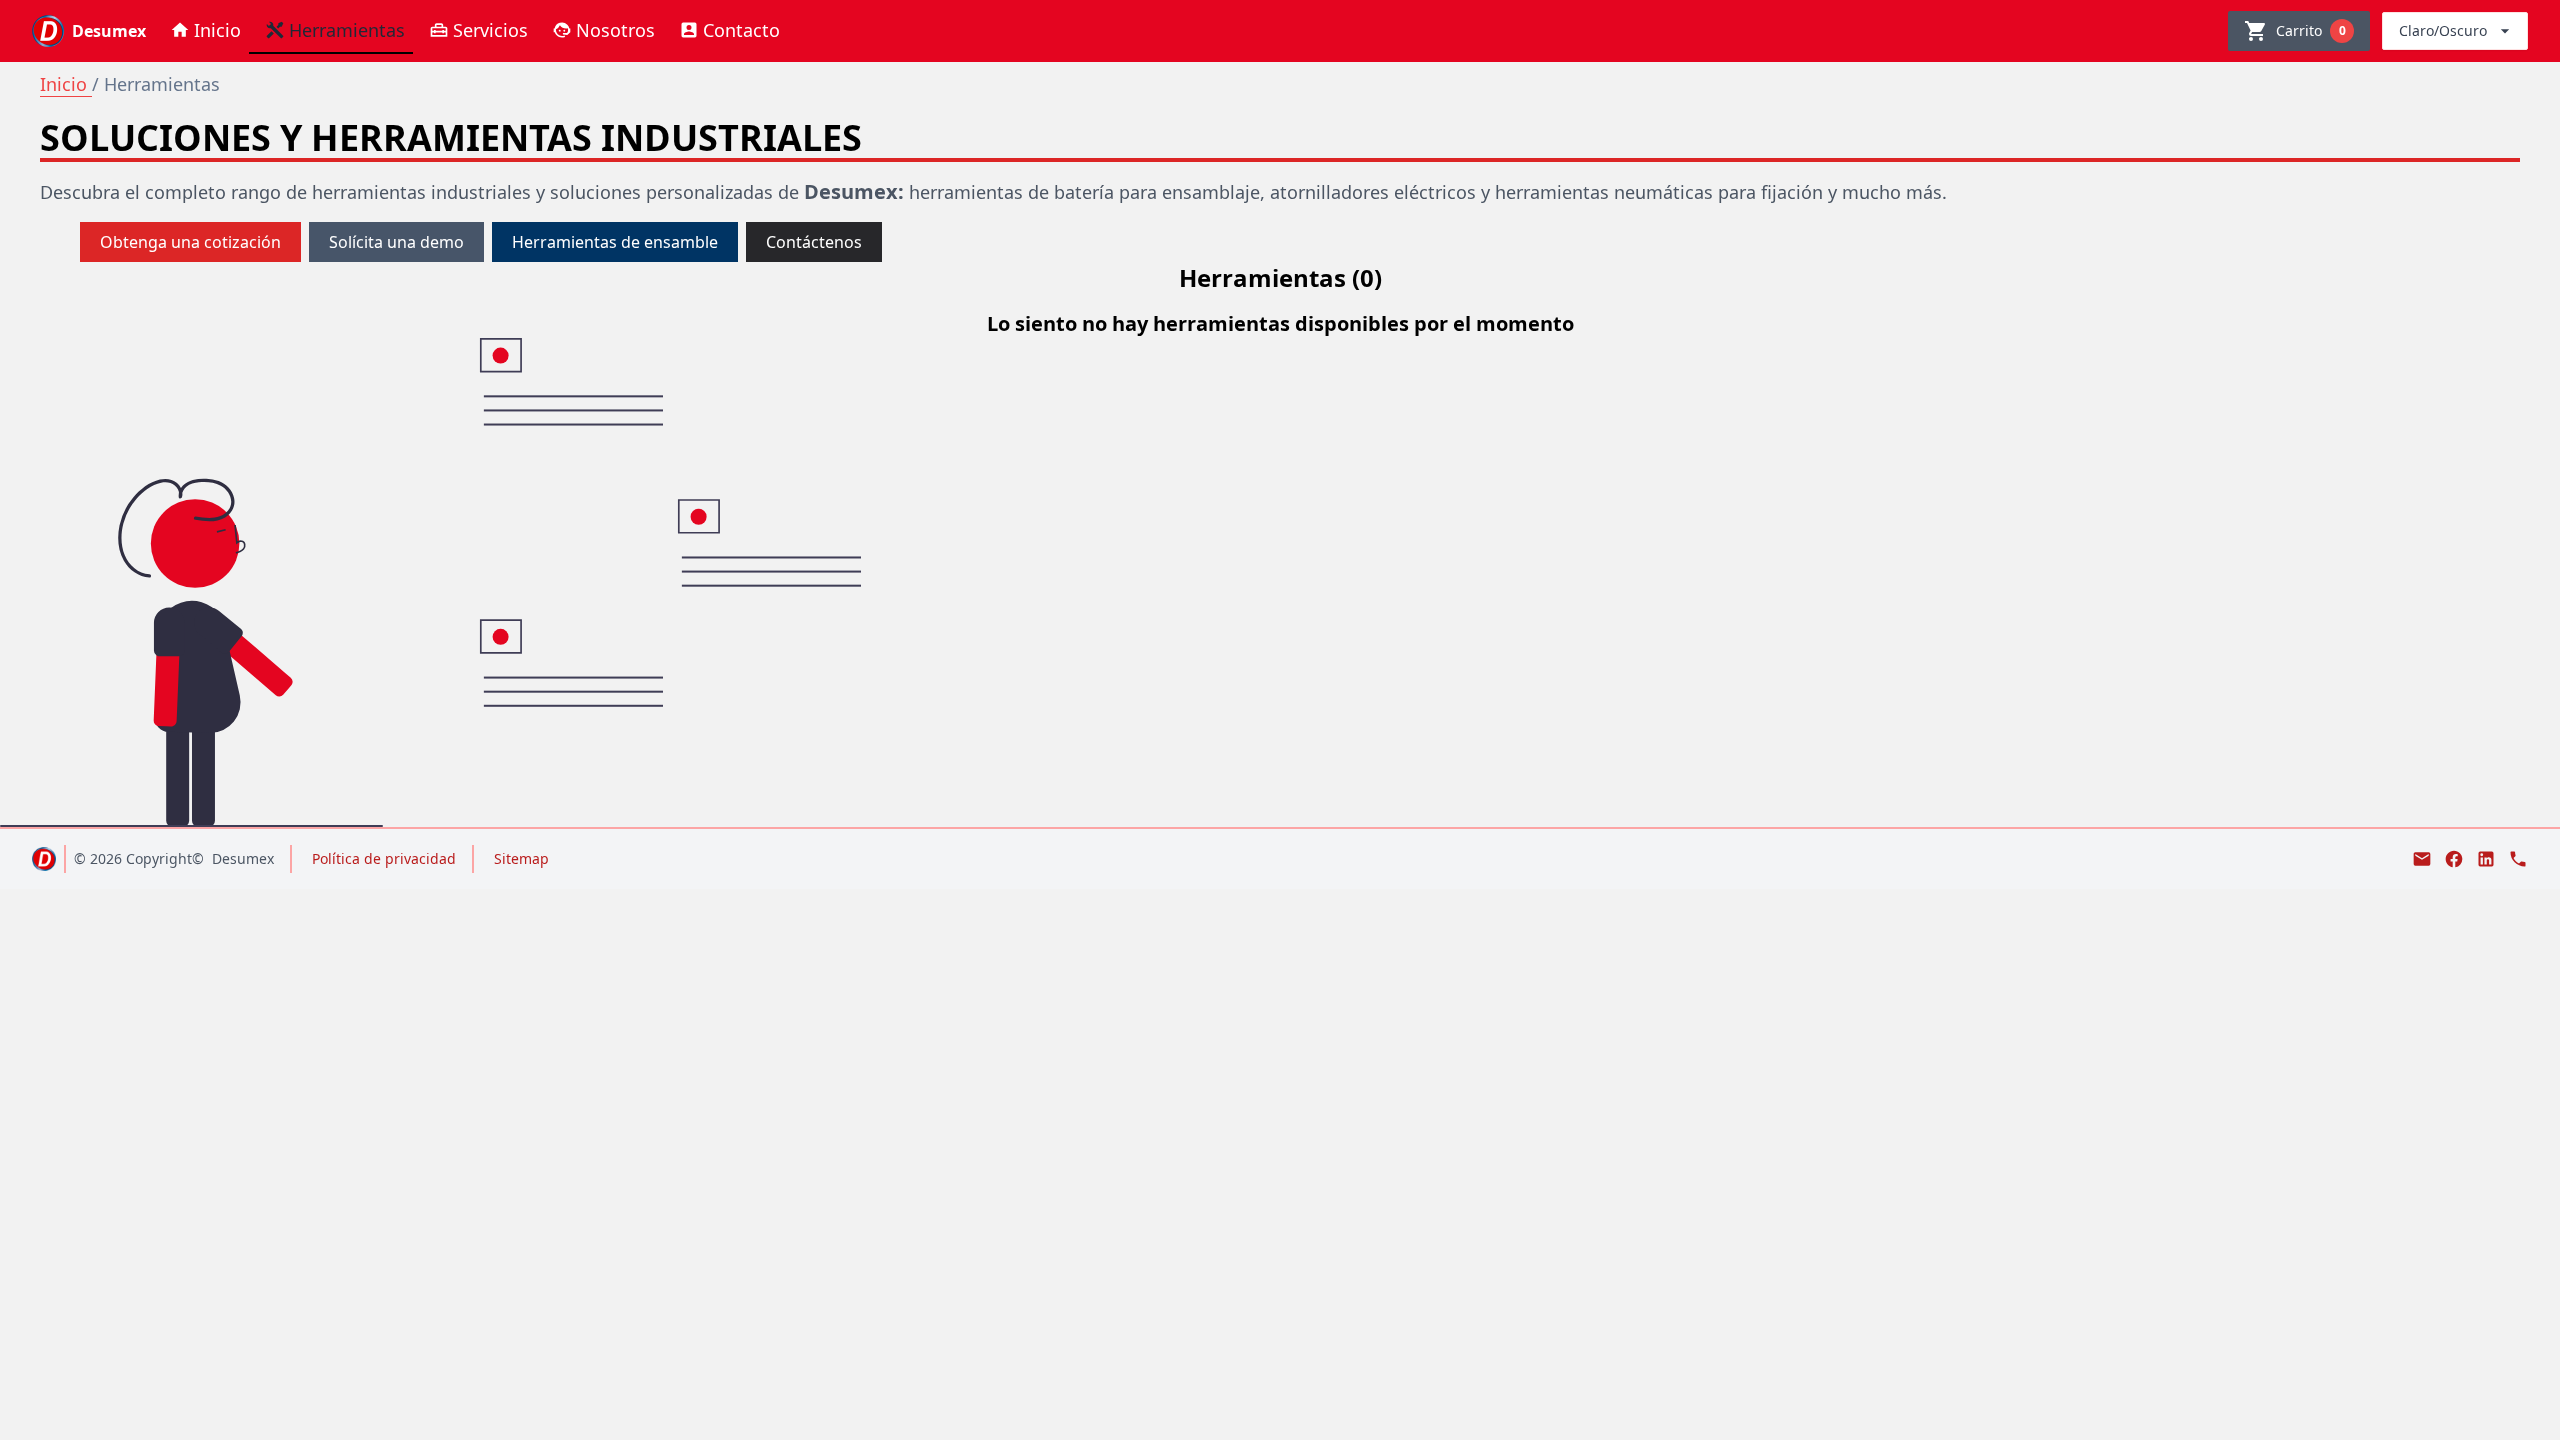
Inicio (66, 84)
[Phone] (2518, 859)
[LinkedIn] (2486, 859)
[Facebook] (2454, 859)
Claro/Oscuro (2443, 30)
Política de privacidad (384, 858)
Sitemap (521, 858)
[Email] (2422, 859)
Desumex (243, 858)
